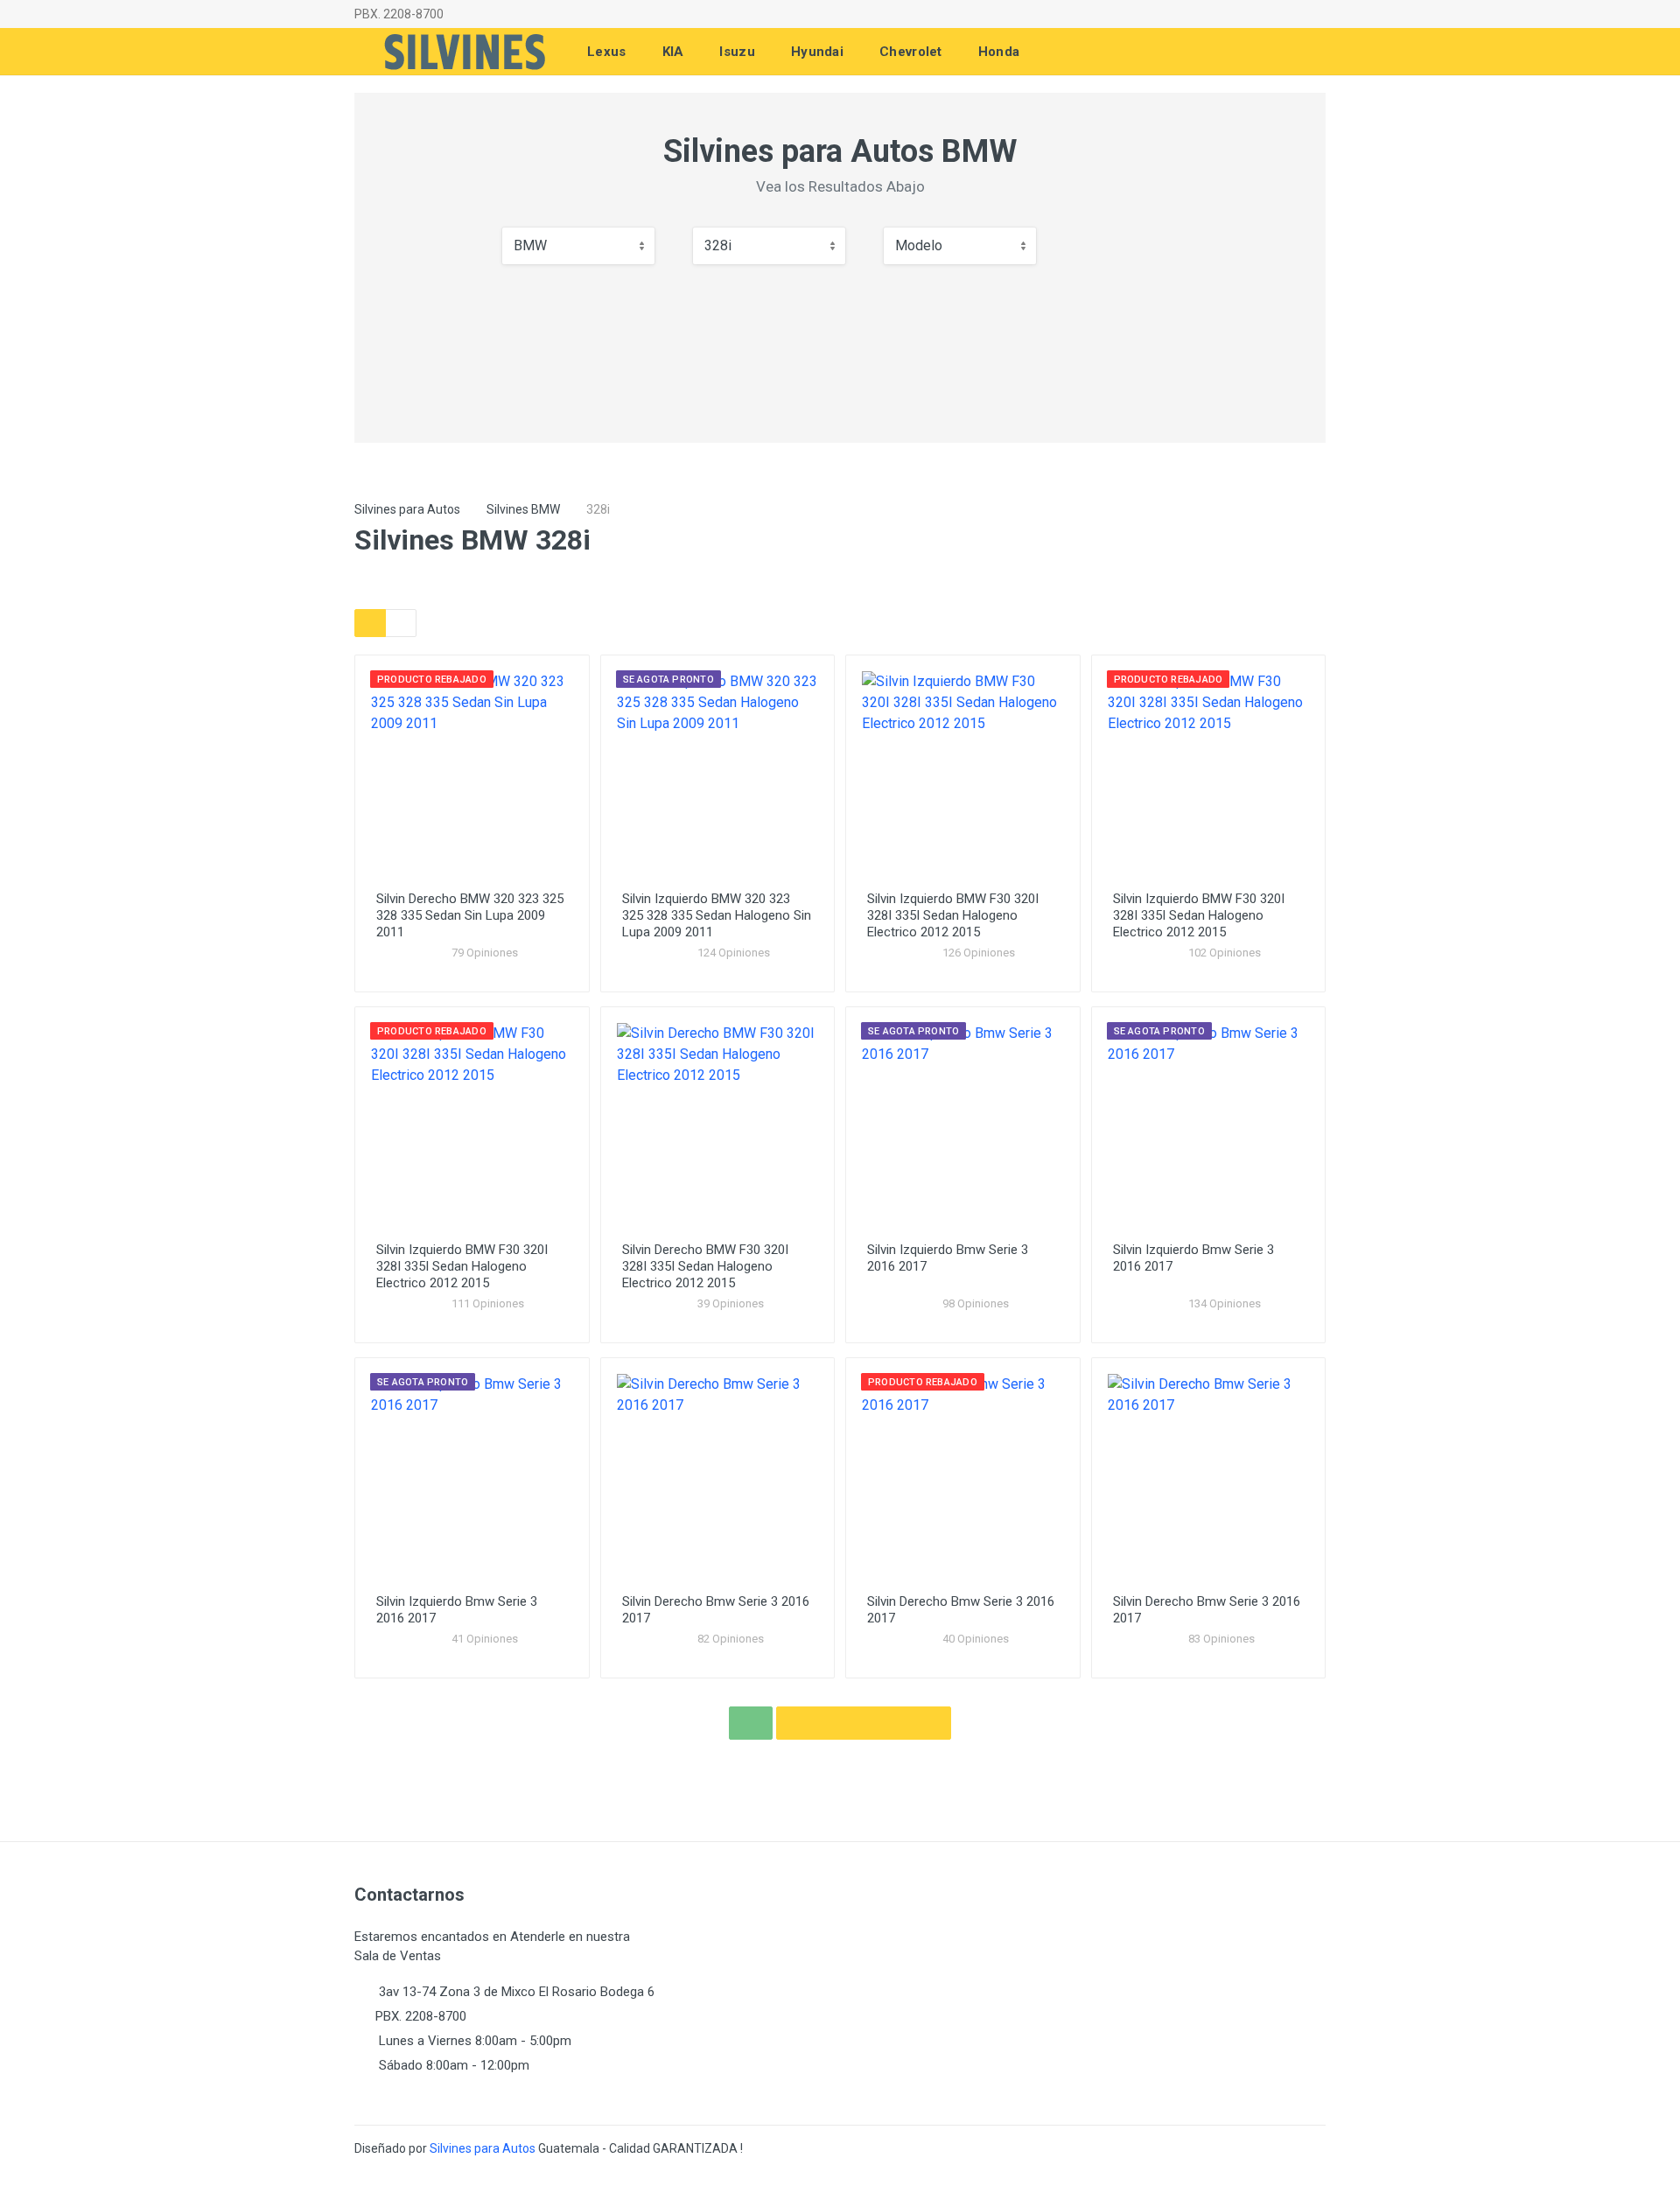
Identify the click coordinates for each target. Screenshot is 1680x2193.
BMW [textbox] (530, 245)
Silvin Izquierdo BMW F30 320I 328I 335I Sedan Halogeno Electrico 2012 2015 (953, 915)
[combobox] (578, 246)
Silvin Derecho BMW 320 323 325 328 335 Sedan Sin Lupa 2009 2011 (470, 915)
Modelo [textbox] (919, 245)
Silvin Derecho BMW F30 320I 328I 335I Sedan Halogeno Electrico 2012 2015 (705, 1266)
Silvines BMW (523, 509)
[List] (401, 623)
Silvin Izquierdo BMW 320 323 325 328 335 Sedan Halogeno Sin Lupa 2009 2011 (717, 915)
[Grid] (370, 623)
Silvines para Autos (407, 509)
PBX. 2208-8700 (399, 14)
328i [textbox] (718, 245)
